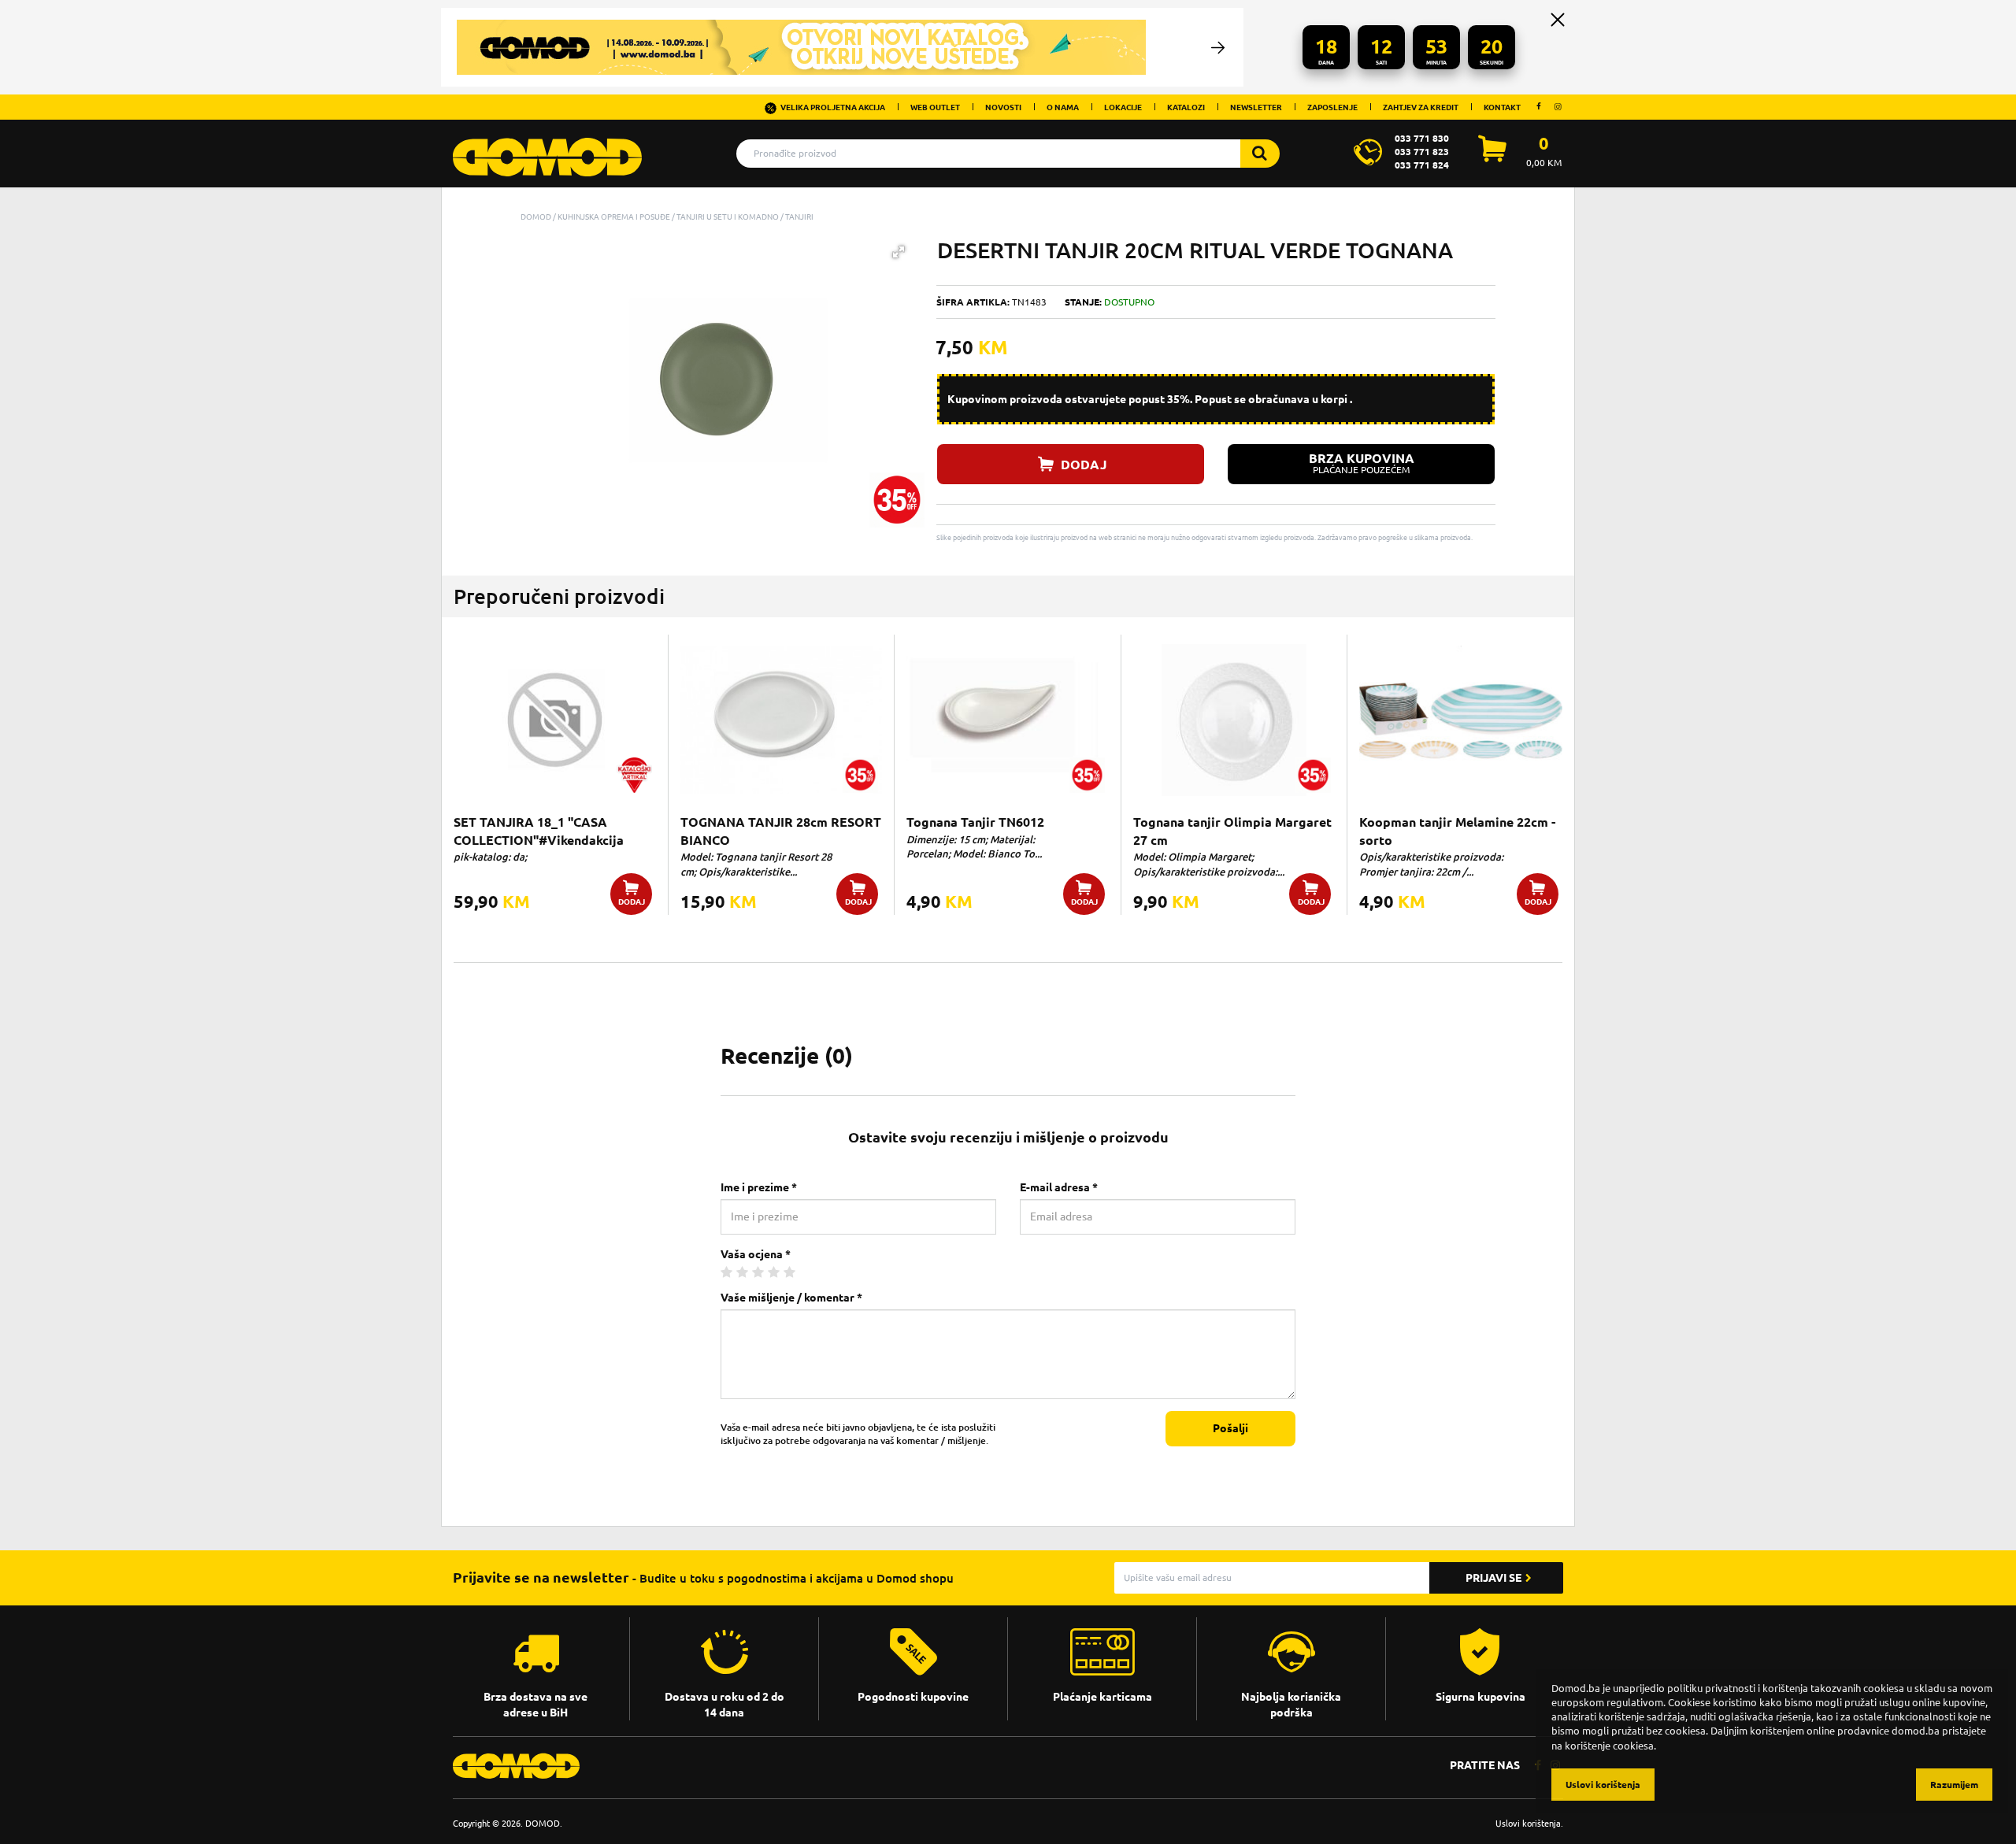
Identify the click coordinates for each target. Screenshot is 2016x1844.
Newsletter (1256, 107)
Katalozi (1186, 107)
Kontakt (1502, 107)
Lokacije (1123, 107)
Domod (536, 217)
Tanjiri (799, 217)
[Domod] (547, 149)
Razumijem (1954, 1785)
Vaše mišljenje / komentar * (791, 1298)
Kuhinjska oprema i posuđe (614, 217)
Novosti (1003, 107)
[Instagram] (1558, 106)
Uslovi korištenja (1528, 1823)
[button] (899, 252)
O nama (1063, 107)
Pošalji (1230, 1428)
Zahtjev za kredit (1421, 107)
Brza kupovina (1362, 463)
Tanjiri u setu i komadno (728, 217)
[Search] (1260, 154)
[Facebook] (1539, 106)
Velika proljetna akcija (833, 107)
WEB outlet (935, 107)
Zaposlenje (1332, 107)
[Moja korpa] (1492, 157)
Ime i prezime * (759, 1187)
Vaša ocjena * (756, 1254)
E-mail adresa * (1059, 1187)
